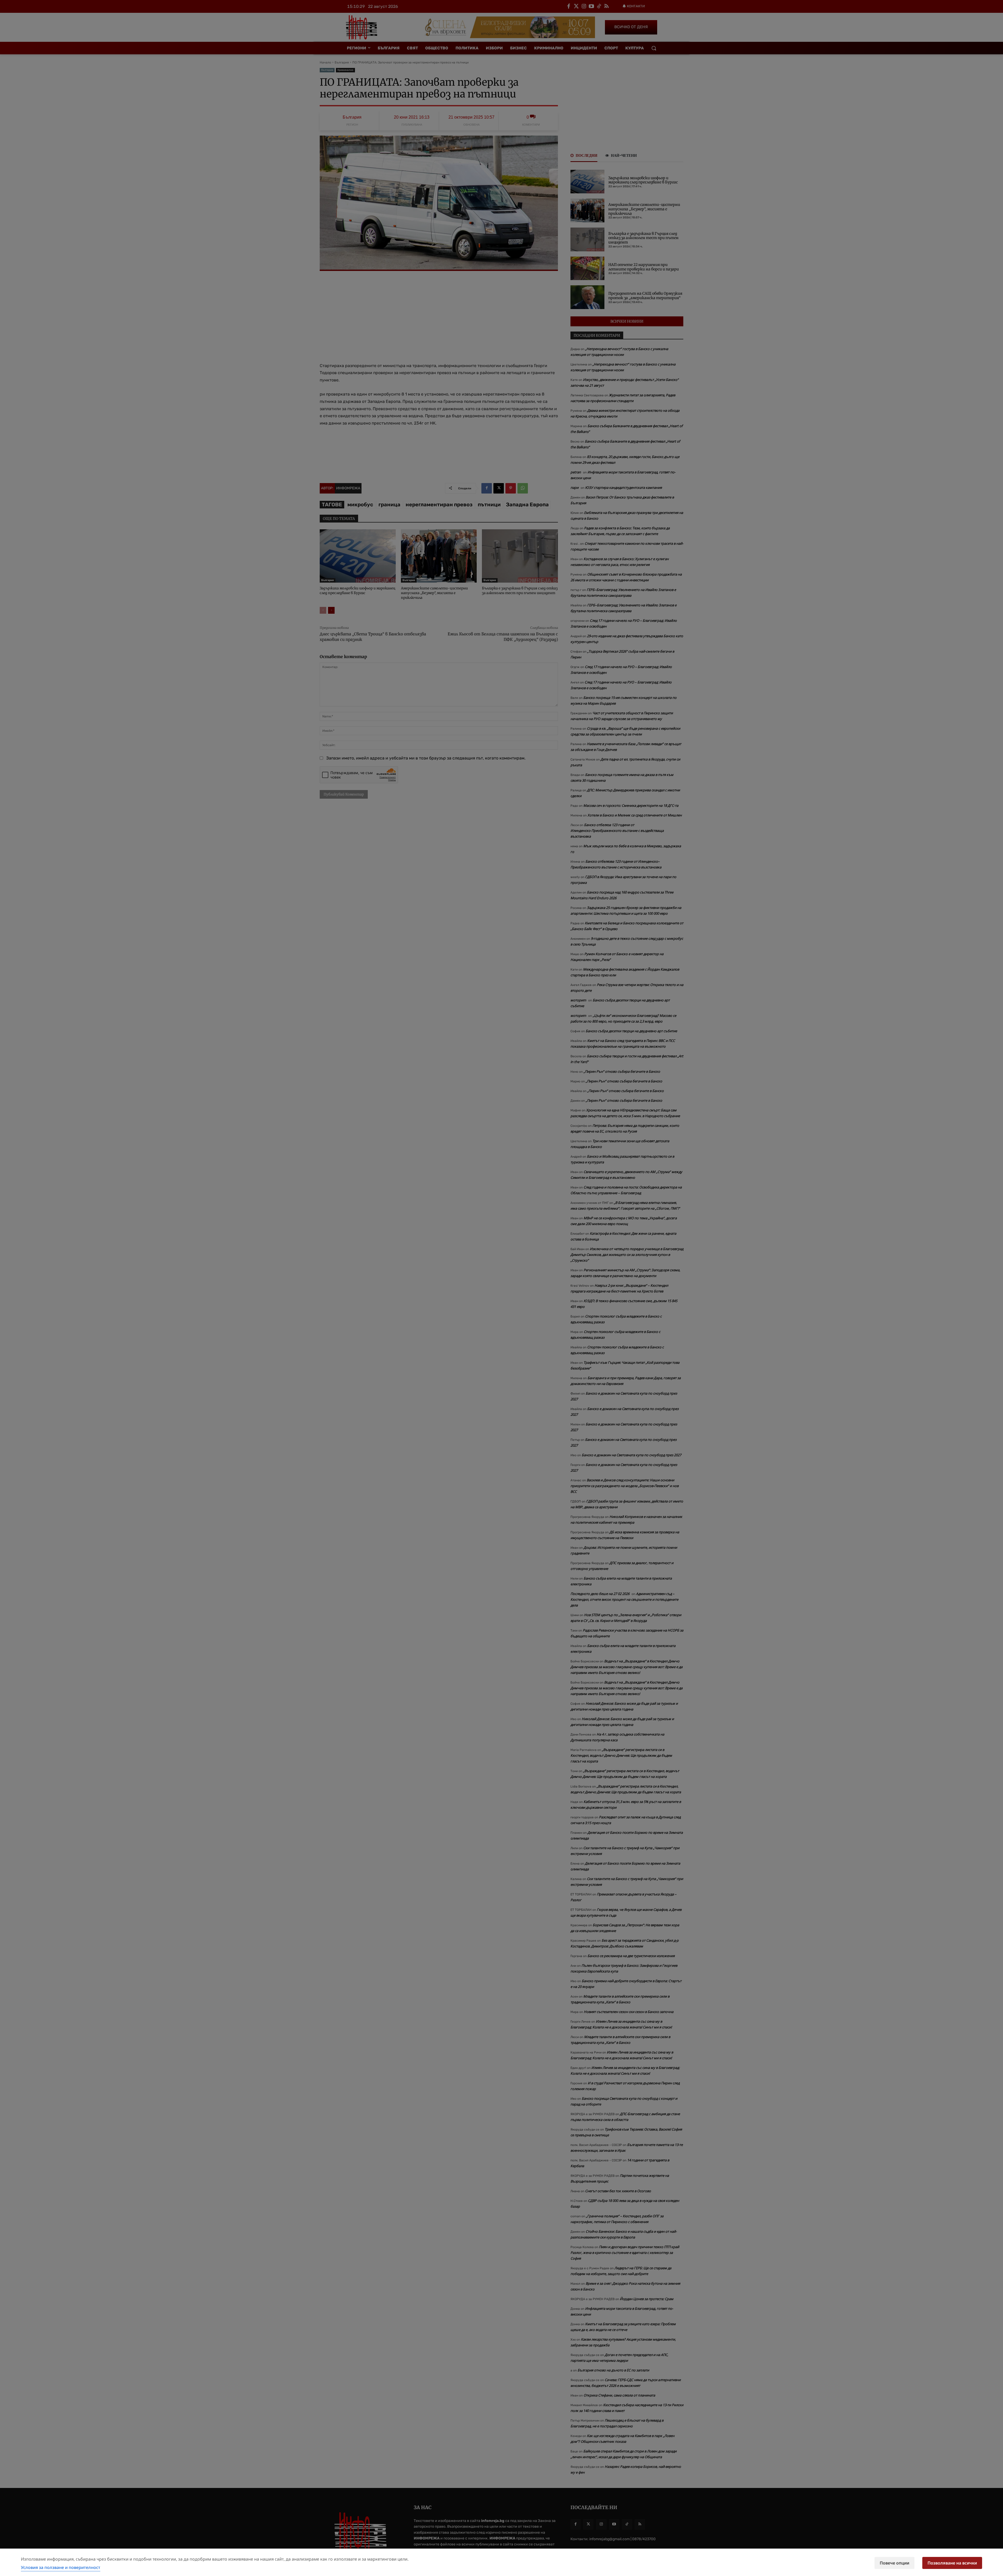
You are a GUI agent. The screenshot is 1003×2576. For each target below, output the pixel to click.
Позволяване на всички (952, 2563)
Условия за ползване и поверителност (61, 2567)
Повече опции (894, 2563)
